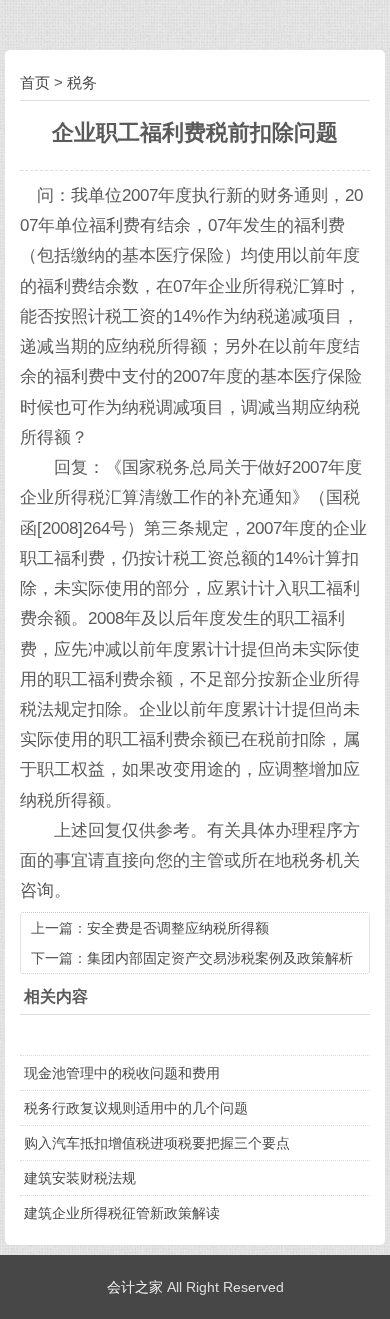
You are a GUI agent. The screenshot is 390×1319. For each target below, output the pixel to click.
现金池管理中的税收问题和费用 (122, 1073)
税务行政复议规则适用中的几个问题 (136, 1108)
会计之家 (135, 1287)
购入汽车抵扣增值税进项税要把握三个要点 (157, 1143)
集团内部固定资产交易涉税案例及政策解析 (220, 958)
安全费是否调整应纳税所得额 (178, 928)
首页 (35, 82)
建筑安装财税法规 (80, 1178)
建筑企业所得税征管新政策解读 (122, 1213)
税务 (82, 82)
